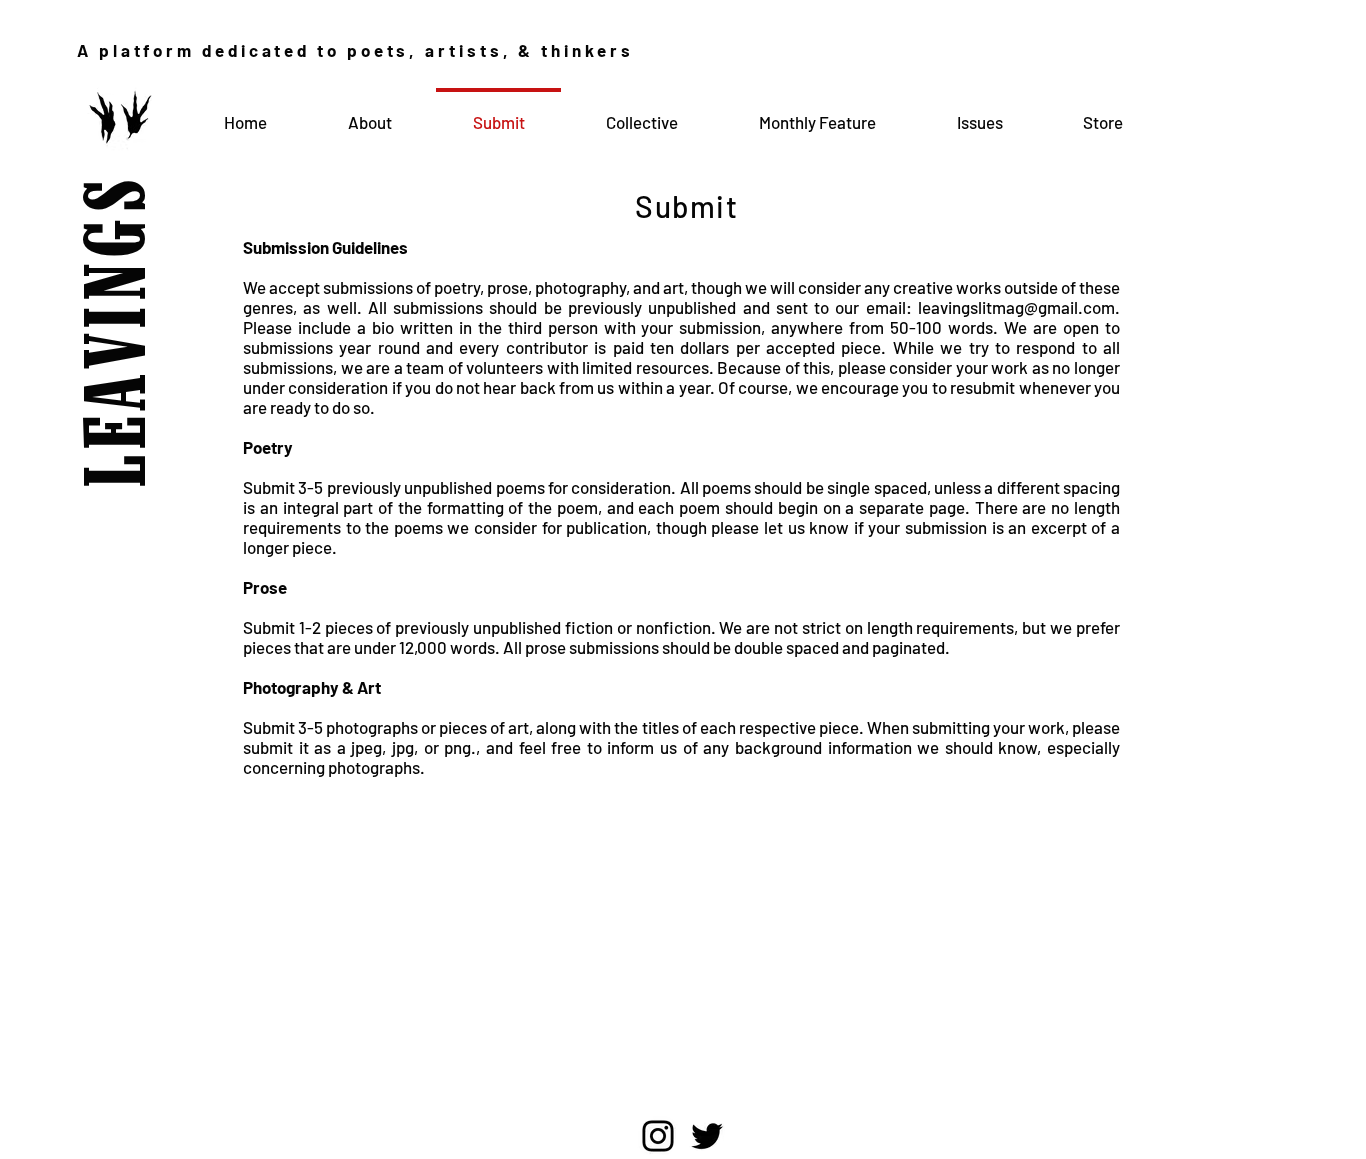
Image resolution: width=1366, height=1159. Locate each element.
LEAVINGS (121, 285)
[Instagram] (658, 1136)
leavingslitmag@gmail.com (1016, 307)
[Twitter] (707, 1136)
